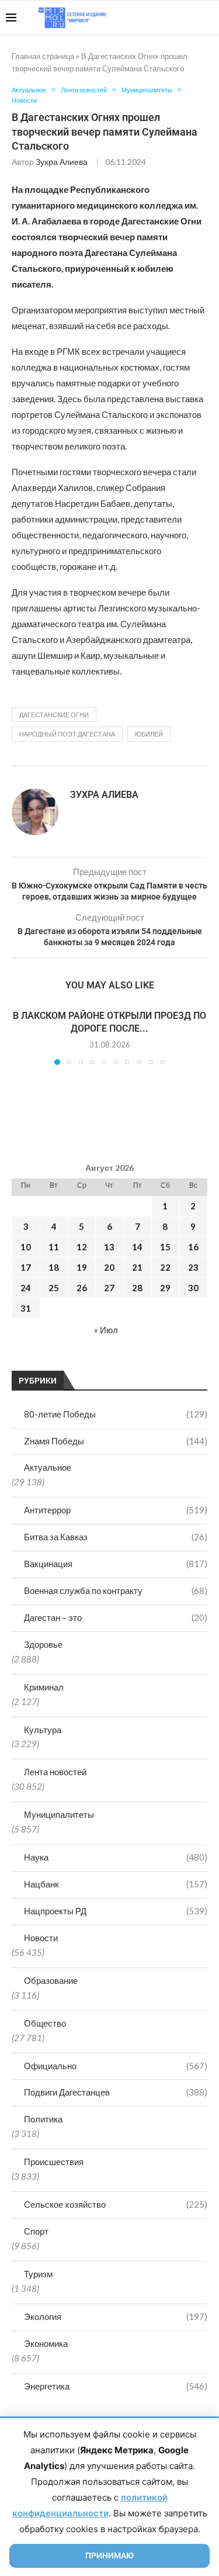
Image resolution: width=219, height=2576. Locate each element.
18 (54, 1267)
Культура (43, 1730)
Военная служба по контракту (116, 1590)
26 (82, 1288)
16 (193, 1247)
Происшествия (54, 2162)
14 (137, 1247)
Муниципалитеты (59, 1814)
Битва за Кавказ (116, 1537)
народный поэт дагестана (67, 734)
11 (54, 1247)
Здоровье (43, 1644)
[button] (22, 1036)
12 (82, 1247)
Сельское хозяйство (116, 2204)
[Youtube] (153, 18)
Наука (116, 1857)
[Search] (207, 18)
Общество (45, 2023)
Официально (116, 2066)
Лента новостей (55, 1772)
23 (193, 1267)
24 (26, 1288)
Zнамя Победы (116, 1441)
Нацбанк (116, 1884)
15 (165, 1247)
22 (165, 1267)
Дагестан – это (116, 1617)
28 (137, 1288)
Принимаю (109, 2556)
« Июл (106, 1330)
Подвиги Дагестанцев (116, 2092)
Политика (43, 2119)
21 (137, 1267)
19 (82, 1267)
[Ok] (190, 18)
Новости (41, 1938)
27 (109, 1288)
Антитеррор (116, 1510)
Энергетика (116, 2386)
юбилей (149, 734)
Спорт (36, 2231)
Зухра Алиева (62, 162)
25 (54, 1288)
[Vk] (165, 18)
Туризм (38, 2274)
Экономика (46, 2343)
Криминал (44, 1687)
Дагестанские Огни (54, 715)
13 (109, 1247)
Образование (51, 1980)
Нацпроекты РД (116, 1911)
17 (26, 1267)
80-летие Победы (116, 1414)
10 (26, 1247)
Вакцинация (116, 1564)
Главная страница (43, 56)
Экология (116, 2316)
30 (193, 1288)
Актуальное (48, 1467)
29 (165, 1288)
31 (26, 1308)
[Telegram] (177, 18)
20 (109, 1267)
